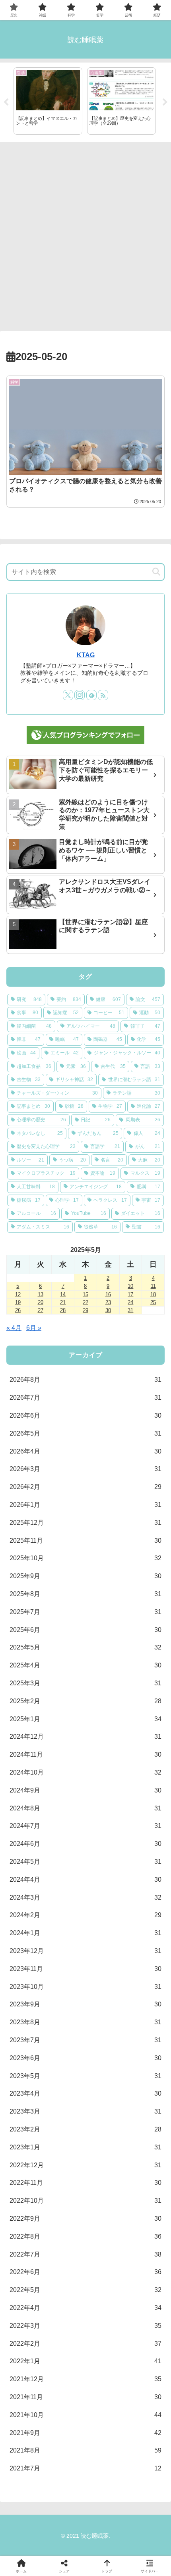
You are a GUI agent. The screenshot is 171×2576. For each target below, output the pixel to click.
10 (130, 1286)
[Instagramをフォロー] (80, 695)
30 (108, 1310)
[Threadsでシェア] (67, 2209)
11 (153, 1286)
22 (85, 1302)
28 (63, 1310)
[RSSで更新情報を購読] (103, 695)
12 (18, 1294)
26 (18, 1310)
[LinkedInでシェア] (86, 2231)
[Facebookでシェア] (28, 2209)
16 (108, 1294)
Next (165, 102)
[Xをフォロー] (68, 695)
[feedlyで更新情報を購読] (91, 695)
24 (130, 1302)
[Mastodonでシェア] (67, 2187)
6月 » (34, 1328)
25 (153, 1302)
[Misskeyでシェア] (143, 2187)
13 (41, 1294)
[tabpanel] (48, 101)
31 (130, 1310)
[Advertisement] (85, 234)
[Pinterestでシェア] (48, 2231)
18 (153, 1294)
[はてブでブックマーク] (104, 2209)
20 (41, 1302)
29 (85, 1310)
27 (41, 1310)
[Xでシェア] (28, 2187)
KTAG (86, 655)
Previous (6, 102)
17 (130, 1294)
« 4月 (14, 1328)
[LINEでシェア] (143, 2209)
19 (18, 1302)
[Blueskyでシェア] (104, 2187)
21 (63, 1302)
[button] (156, 572)
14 (63, 1294)
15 (85, 1294)
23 (108, 1302)
